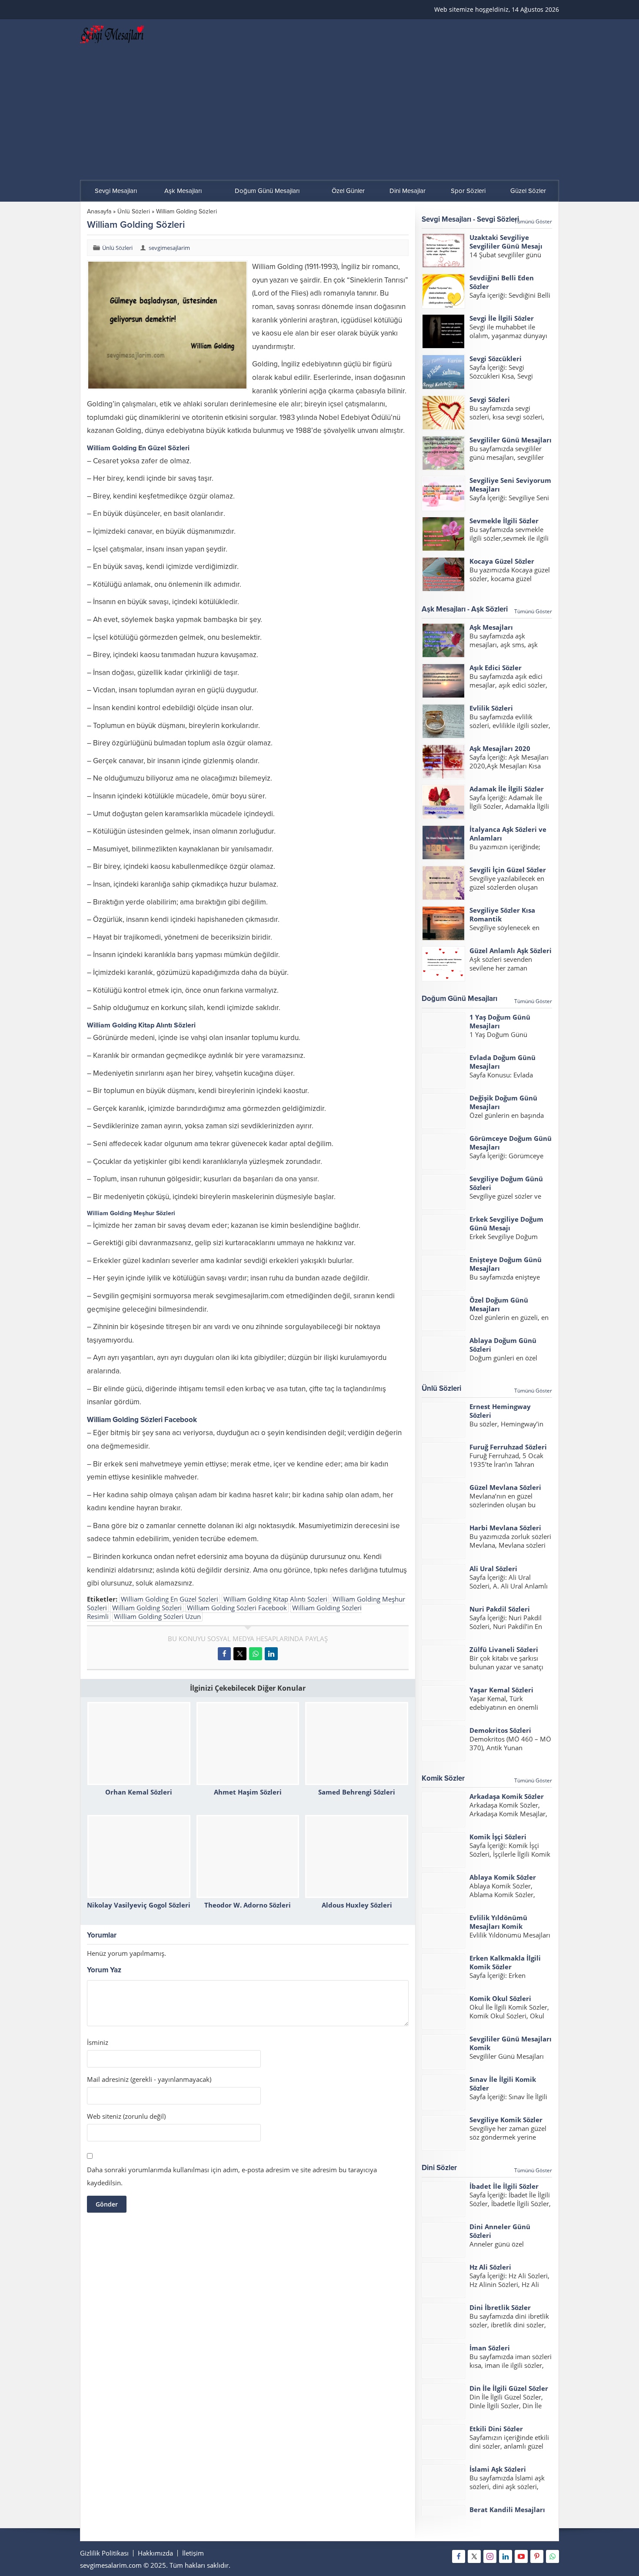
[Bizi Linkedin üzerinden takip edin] (506, 2556)
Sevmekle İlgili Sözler (504, 521)
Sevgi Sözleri (490, 399)
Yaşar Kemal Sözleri (501, 1690)
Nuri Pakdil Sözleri (500, 1609)
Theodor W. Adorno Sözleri (248, 1905)
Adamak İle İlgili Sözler (507, 789)
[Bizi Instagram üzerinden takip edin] (490, 2556)
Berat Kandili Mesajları (507, 2510)
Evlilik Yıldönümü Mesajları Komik (498, 1922)
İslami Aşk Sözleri (498, 2469)
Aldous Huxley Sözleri (357, 1905)
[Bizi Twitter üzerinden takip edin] (474, 2556)
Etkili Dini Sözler (496, 2429)
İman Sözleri (490, 2348)
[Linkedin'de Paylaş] (271, 1654)
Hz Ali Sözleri (490, 2267)
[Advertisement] (319, 115)
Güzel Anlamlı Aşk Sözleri (511, 951)
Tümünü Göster (533, 221)
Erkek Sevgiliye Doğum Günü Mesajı (506, 1223)
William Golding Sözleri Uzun (157, 1616)
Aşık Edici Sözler (496, 668)
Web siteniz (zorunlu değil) (126, 2116)
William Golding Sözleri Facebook (237, 1608)
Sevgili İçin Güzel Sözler (508, 870)
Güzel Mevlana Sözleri (505, 1487)
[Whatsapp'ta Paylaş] (256, 1654)
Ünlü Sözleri (134, 211)
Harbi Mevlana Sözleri (505, 1528)
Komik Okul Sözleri (500, 1998)
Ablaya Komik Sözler (503, 1877)
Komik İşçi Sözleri (498, 1837)
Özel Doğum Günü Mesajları (499, 1304)
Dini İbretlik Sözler (500, 2307)
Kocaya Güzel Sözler (502, 561)
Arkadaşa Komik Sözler (507, 1796)
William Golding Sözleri (147, 1608)
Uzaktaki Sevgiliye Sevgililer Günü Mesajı (506, 242)
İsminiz (98, 2043)
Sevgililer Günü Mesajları (511, 440)
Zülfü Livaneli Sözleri (504, 1649)
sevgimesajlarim (169, 248)
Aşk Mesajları (491, 627)
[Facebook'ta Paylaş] (224, 1654)
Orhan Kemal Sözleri (139, 1792)
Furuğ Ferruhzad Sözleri (508, 1447)
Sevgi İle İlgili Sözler (502, 318)
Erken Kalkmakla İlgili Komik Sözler (505, 1962)
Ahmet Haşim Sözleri (248, 1792)
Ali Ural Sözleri (493, 1569)
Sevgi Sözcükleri (496, 359)
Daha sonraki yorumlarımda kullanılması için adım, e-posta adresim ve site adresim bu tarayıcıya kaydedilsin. (232, 2176)
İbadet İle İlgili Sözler (504, 2186)
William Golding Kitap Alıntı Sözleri (275, 1599)
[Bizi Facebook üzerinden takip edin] (459, 2556)
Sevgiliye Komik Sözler (506, 2120)
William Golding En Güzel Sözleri (170, 1599)
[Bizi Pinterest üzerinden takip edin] (537, 2556)
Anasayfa (99, 211)
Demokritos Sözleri (500, 1730)
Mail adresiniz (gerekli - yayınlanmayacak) (149, 2079)
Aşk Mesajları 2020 (500, 748)
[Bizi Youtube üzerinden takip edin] (521, 2556)
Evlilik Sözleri (491, 708)
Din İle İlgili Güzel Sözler (509, 2388)
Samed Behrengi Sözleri (357, 1792)
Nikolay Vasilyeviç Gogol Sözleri (139, 1905)
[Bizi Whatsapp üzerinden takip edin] (552, 2556)
